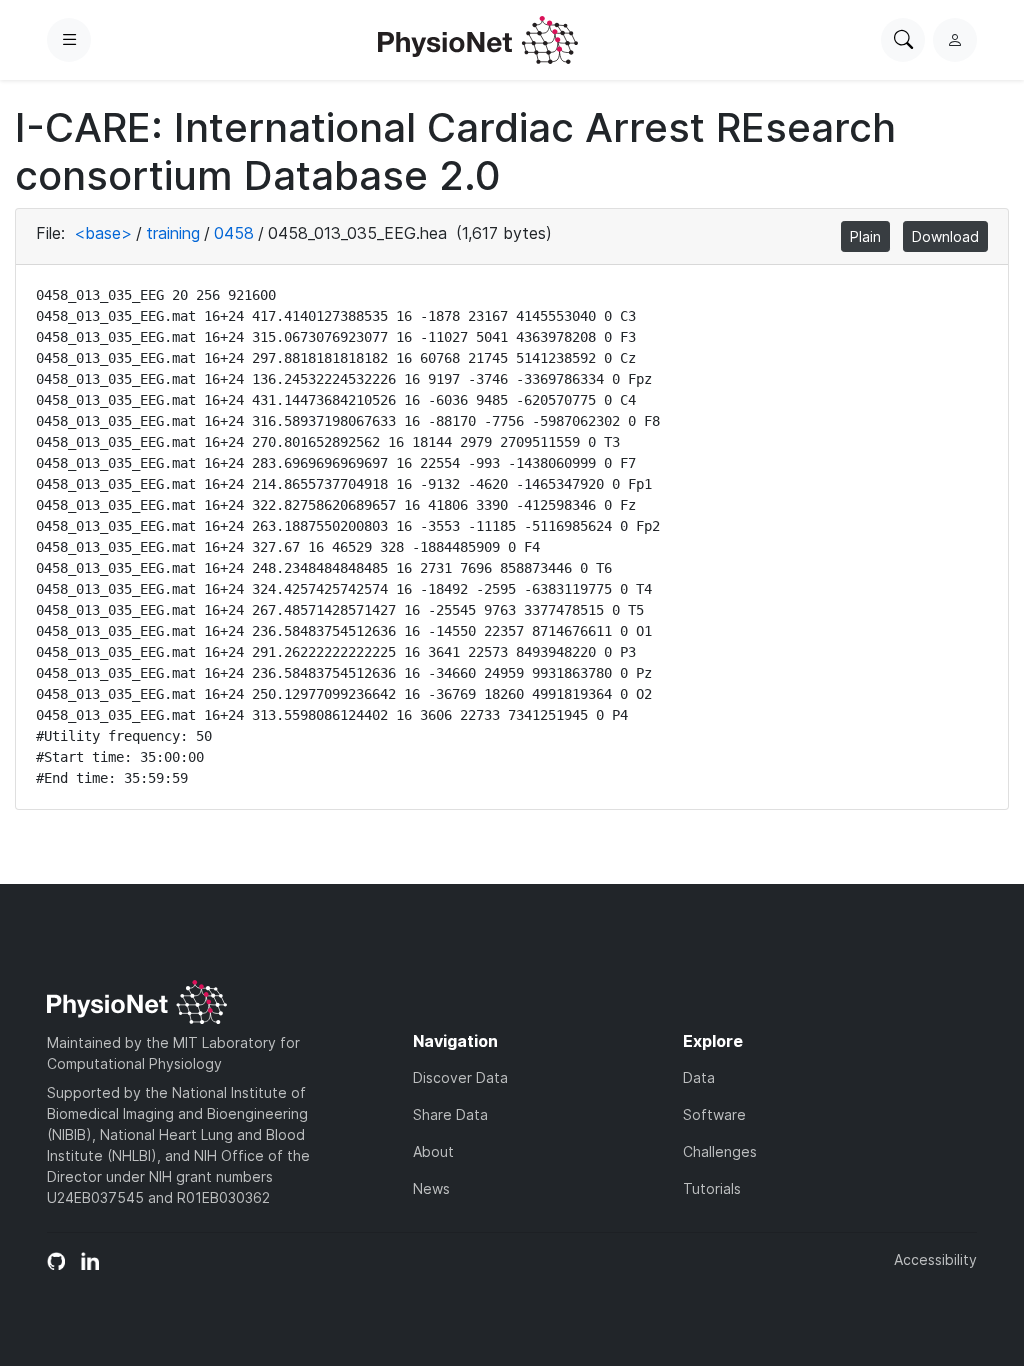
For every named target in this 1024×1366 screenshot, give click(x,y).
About (433, 1151)
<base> (103, 233)
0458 (234, 233)
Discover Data (460, 1077)
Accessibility (935, 1259)
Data (699, 1077)
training (173, 233)
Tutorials (712, 1188)
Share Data (450, 1114)
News (431, 1188)
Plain (865, 236)
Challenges (720, 1151)
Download (945, 236)
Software (714, 1114)
